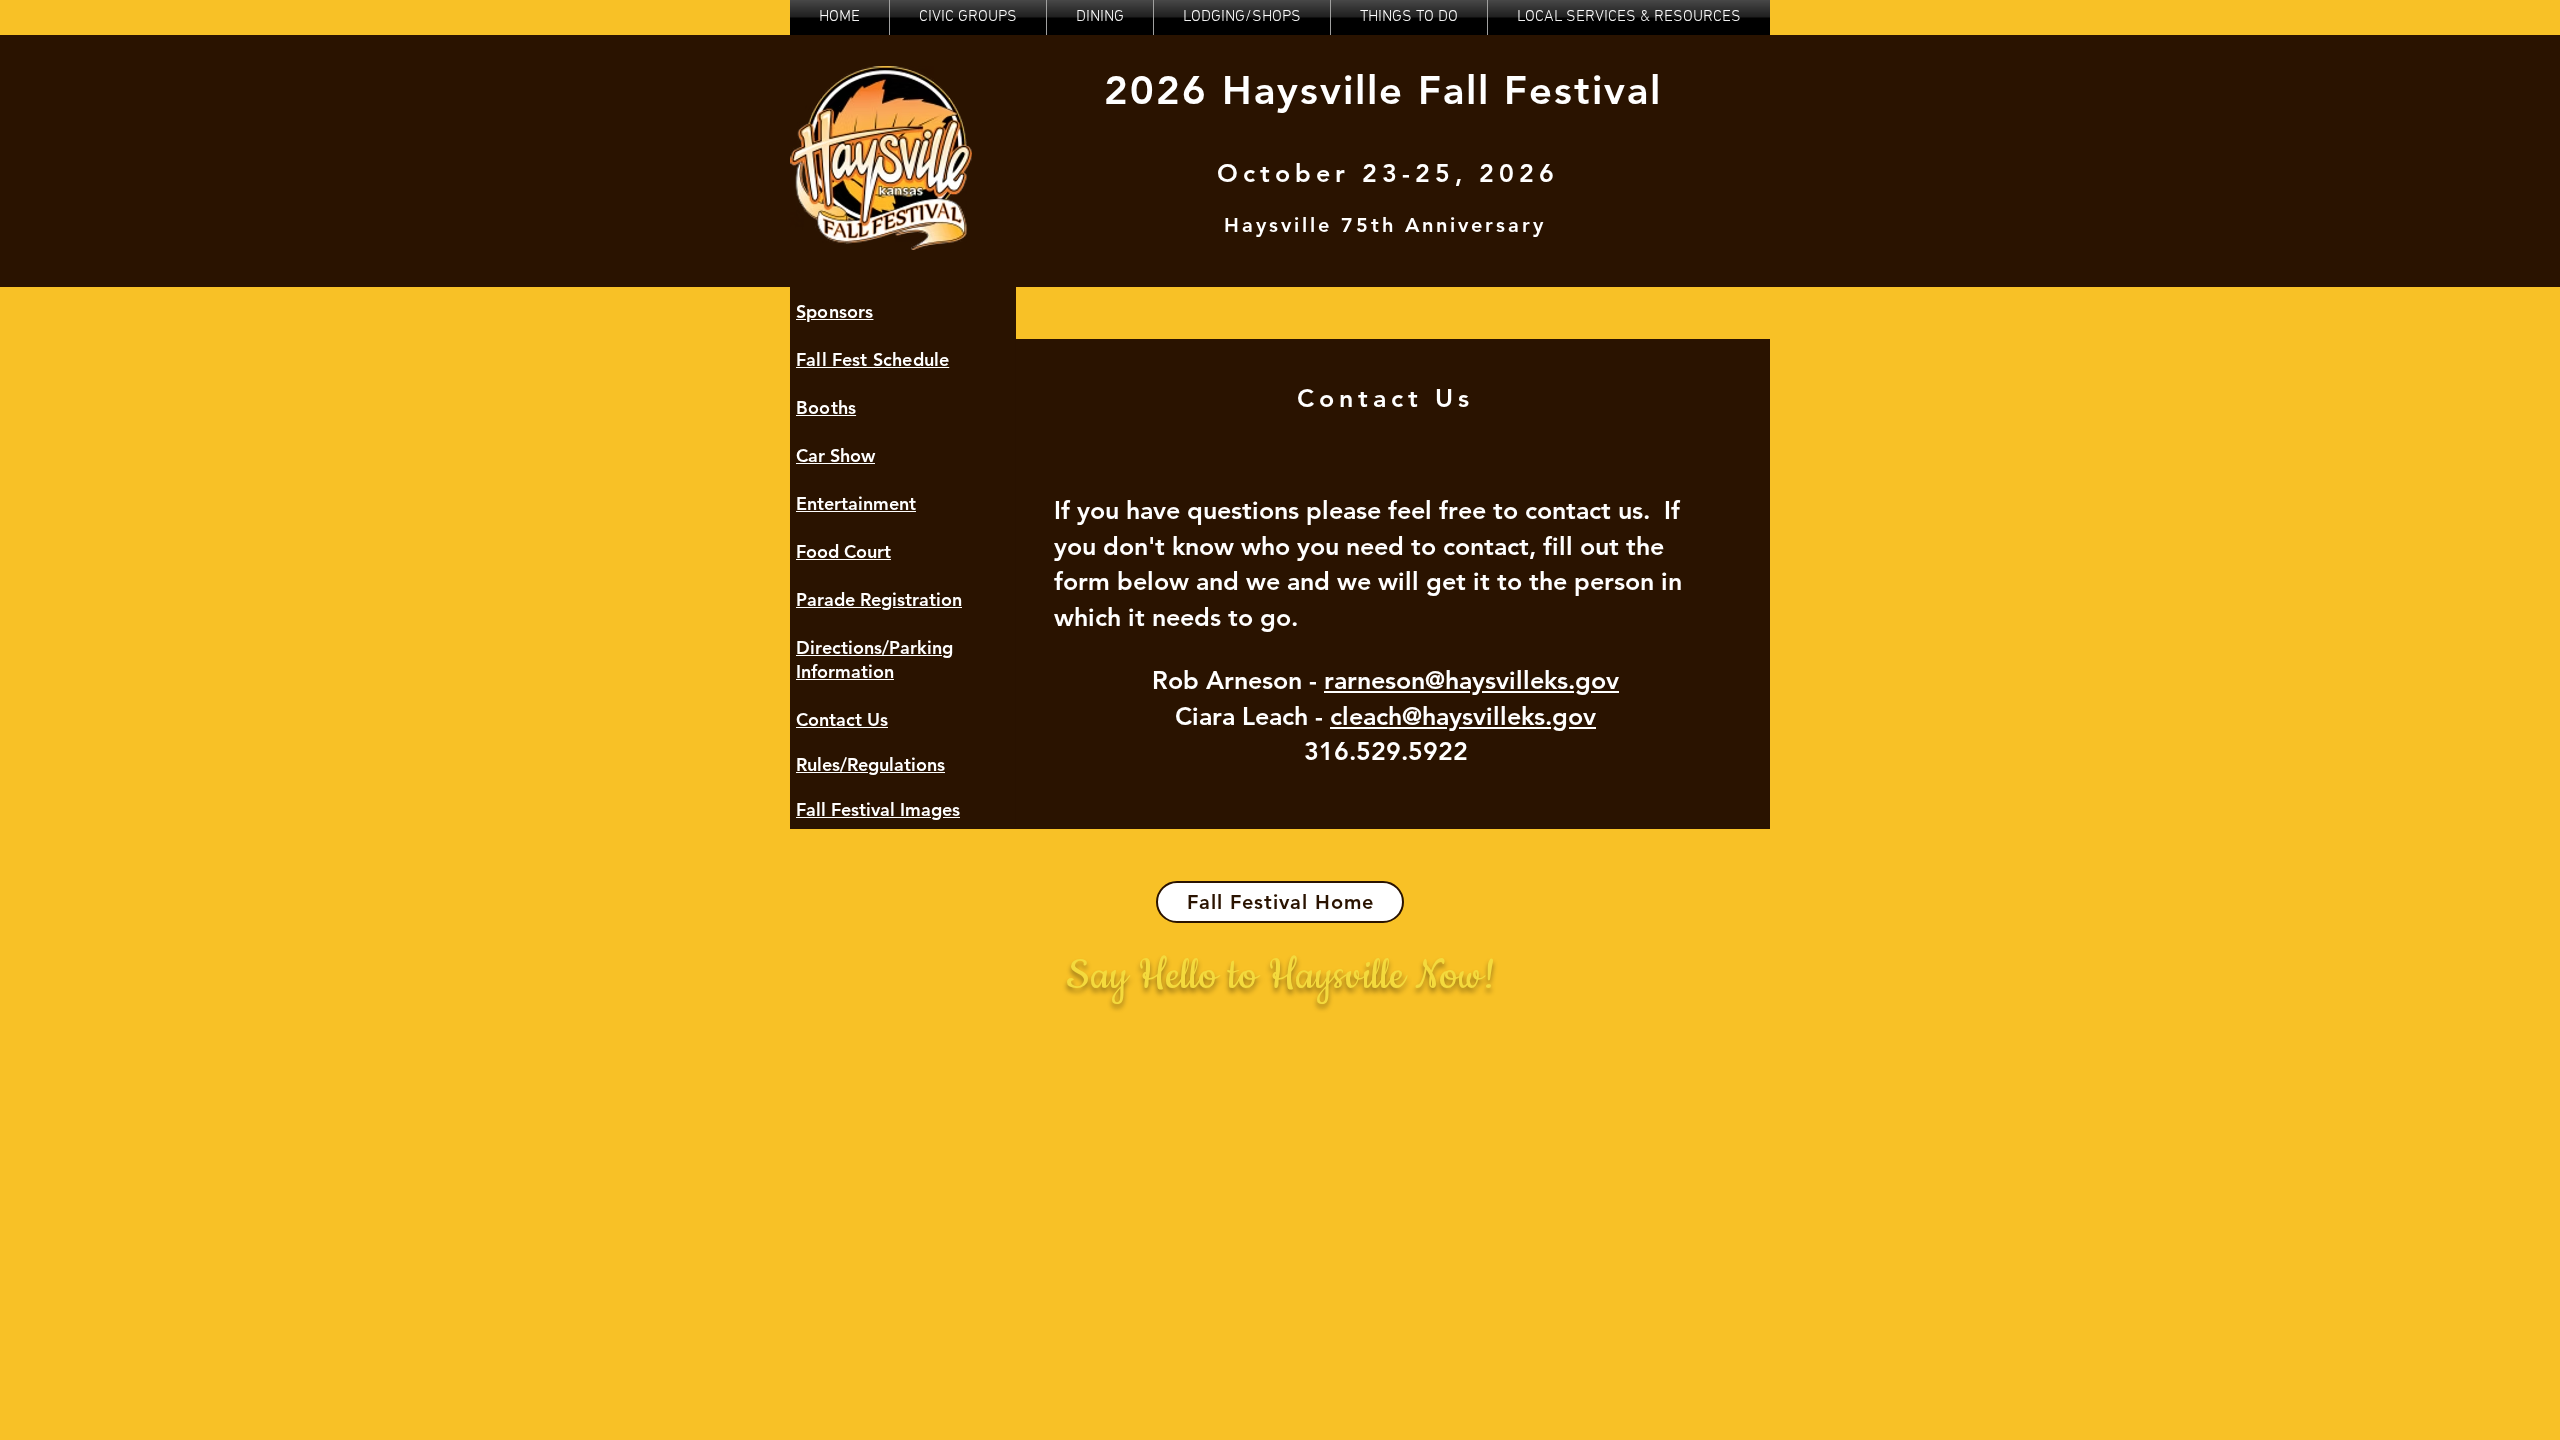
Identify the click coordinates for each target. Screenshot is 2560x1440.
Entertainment (856, 503)
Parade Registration (879, 599)
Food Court (843, 551)
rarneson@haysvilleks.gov (1471, 680)
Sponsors (834, 311)
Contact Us (842, 719)
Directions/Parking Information (874, 659)
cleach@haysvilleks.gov (1463, 716)
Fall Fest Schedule (872, 359)
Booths (826, 407)
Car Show (835, 455)
